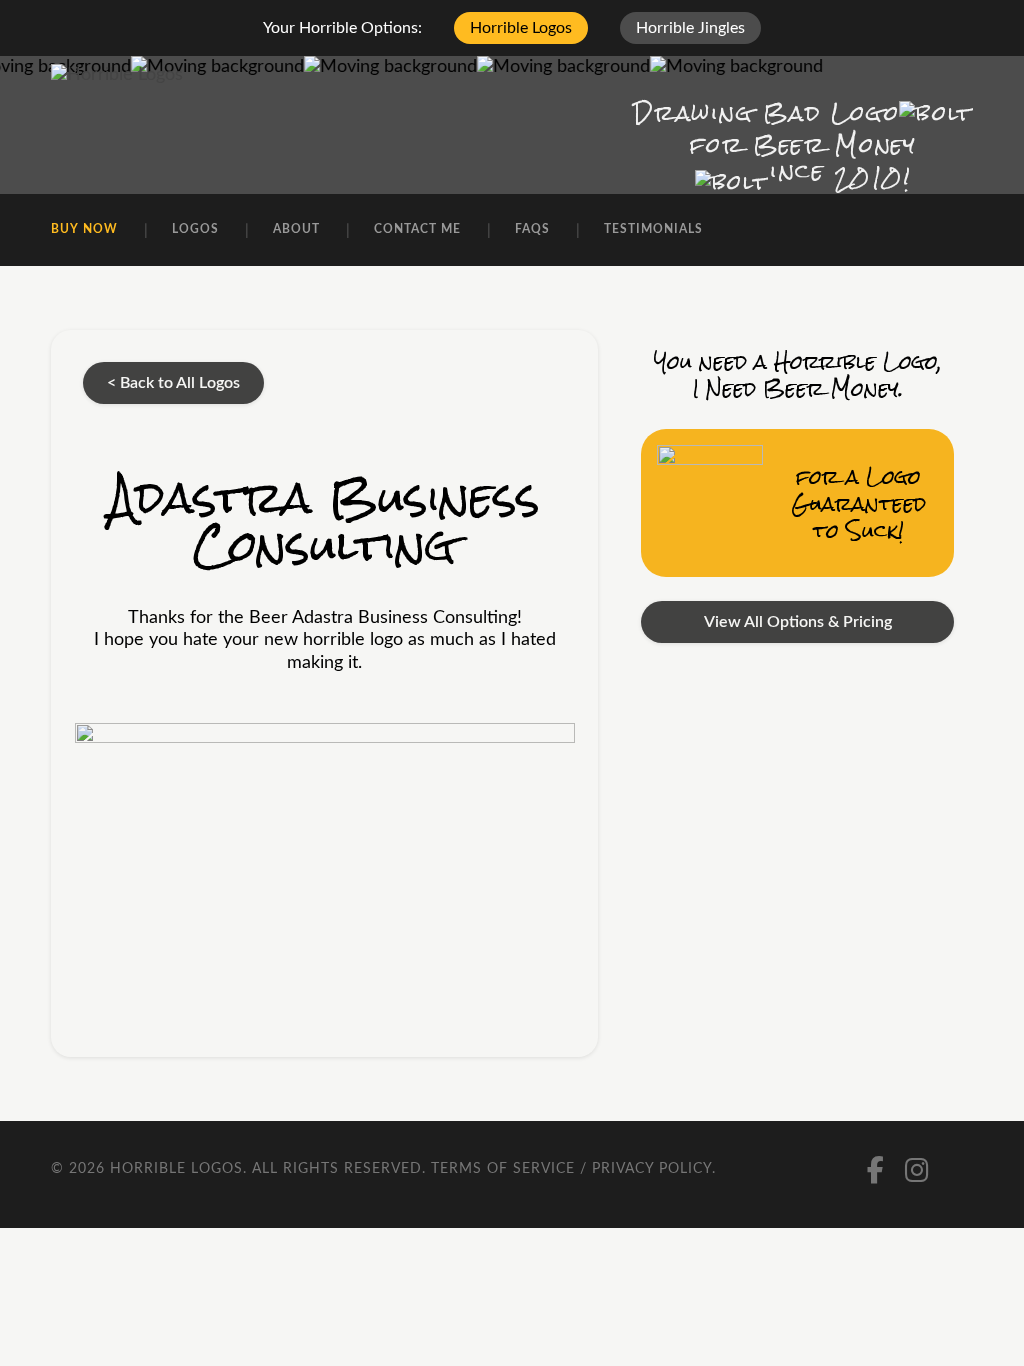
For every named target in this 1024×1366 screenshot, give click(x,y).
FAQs (532, 229)
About (296, 229)
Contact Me (417, 229)
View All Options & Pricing (798, 622)
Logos (195, 229)
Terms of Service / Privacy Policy (571, 1169)
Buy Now (84, 229)
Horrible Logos (521, 28)
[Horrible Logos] (117, 75)
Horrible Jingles (690, 28)
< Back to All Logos (173, 383)
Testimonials (653, 229)
